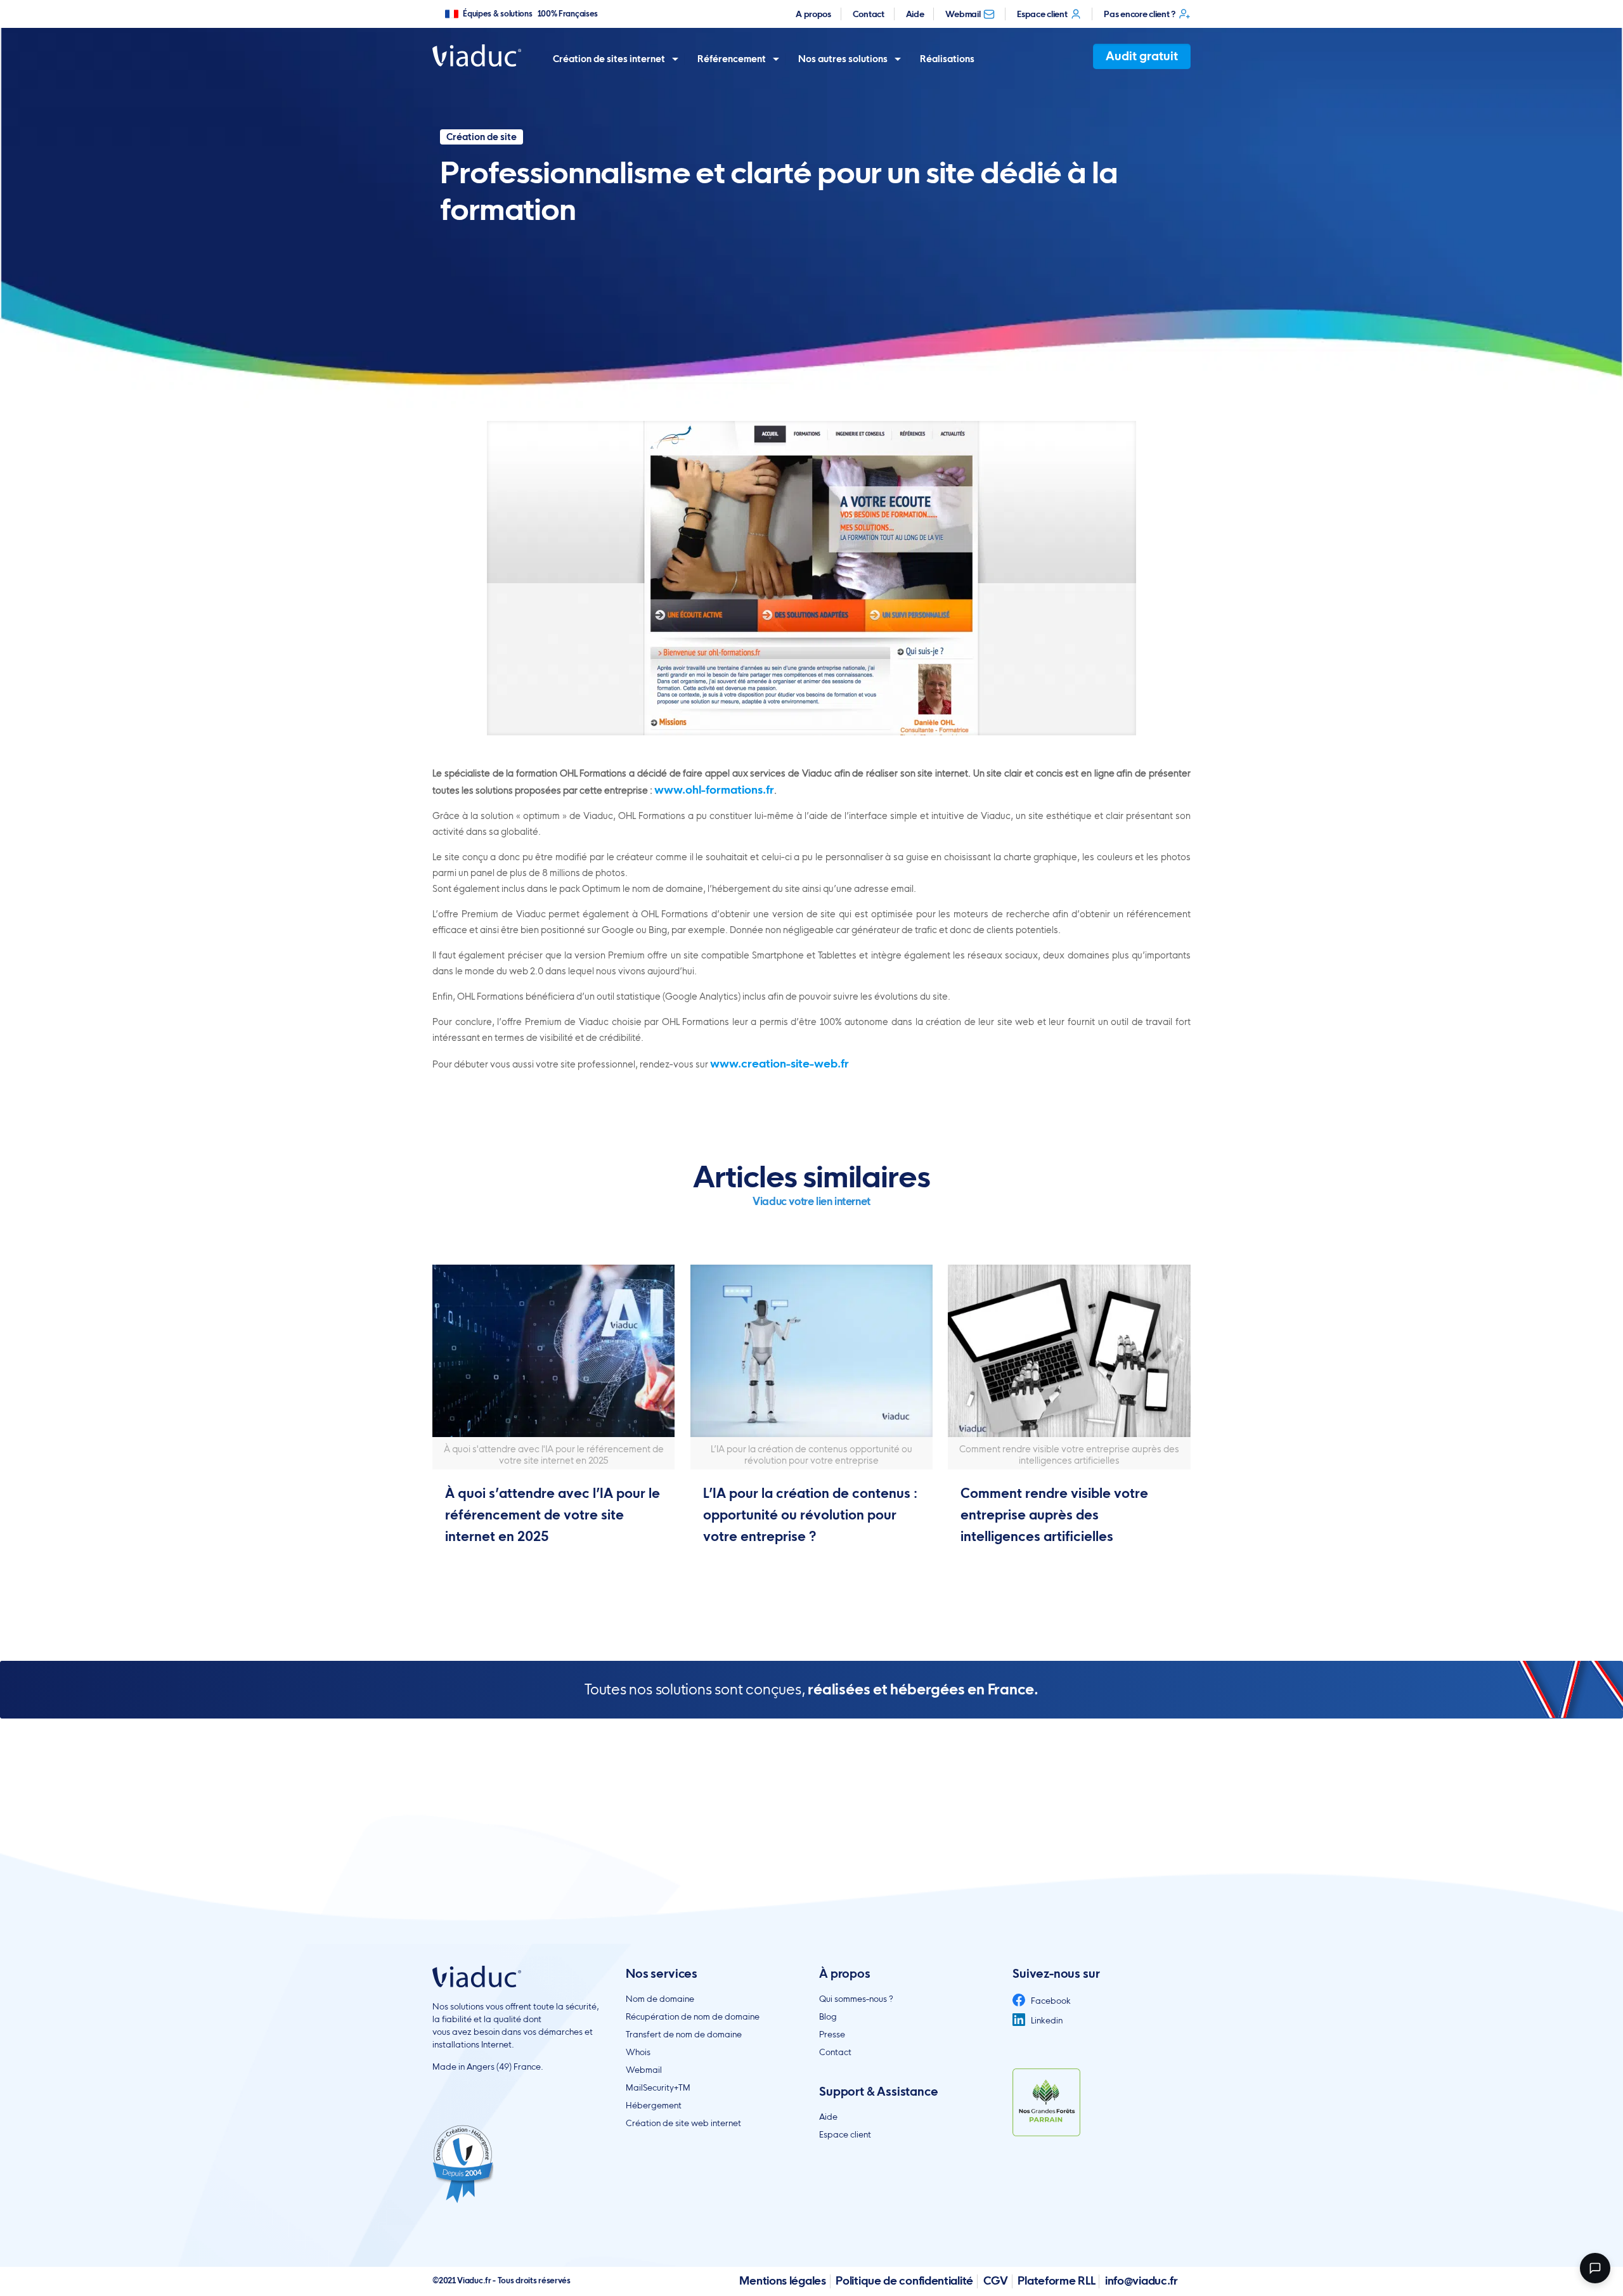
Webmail (963, 14)
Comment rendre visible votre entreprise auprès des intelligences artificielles (1054, 1515)
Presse (832, 2034)
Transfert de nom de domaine (684, 2034)
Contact (869, 14)
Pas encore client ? (1139, 14)
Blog (828, 2016)
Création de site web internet (683, 2123)
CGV (996, 2280)
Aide (915, 14)
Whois (638, 2052)
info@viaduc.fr (1141, 2280)
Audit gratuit (1142, 56)
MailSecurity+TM (658, 2087)
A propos (813, 14)
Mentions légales (782, 2280)
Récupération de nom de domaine (693, 2016)
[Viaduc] (477, 55)
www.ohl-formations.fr (714, 790)
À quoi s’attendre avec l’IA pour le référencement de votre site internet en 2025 (553, 1515)
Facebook (1050, 2001)
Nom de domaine (660, 1999)
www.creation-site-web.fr (779, 1063)
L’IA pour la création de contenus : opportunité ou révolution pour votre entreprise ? (810, 1515)
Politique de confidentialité (904, 2280)
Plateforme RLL (1056, 2280)
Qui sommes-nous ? (856, 1999)
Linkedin (1046, 2020)
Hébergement (654, 2105)
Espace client (1042, 14)
